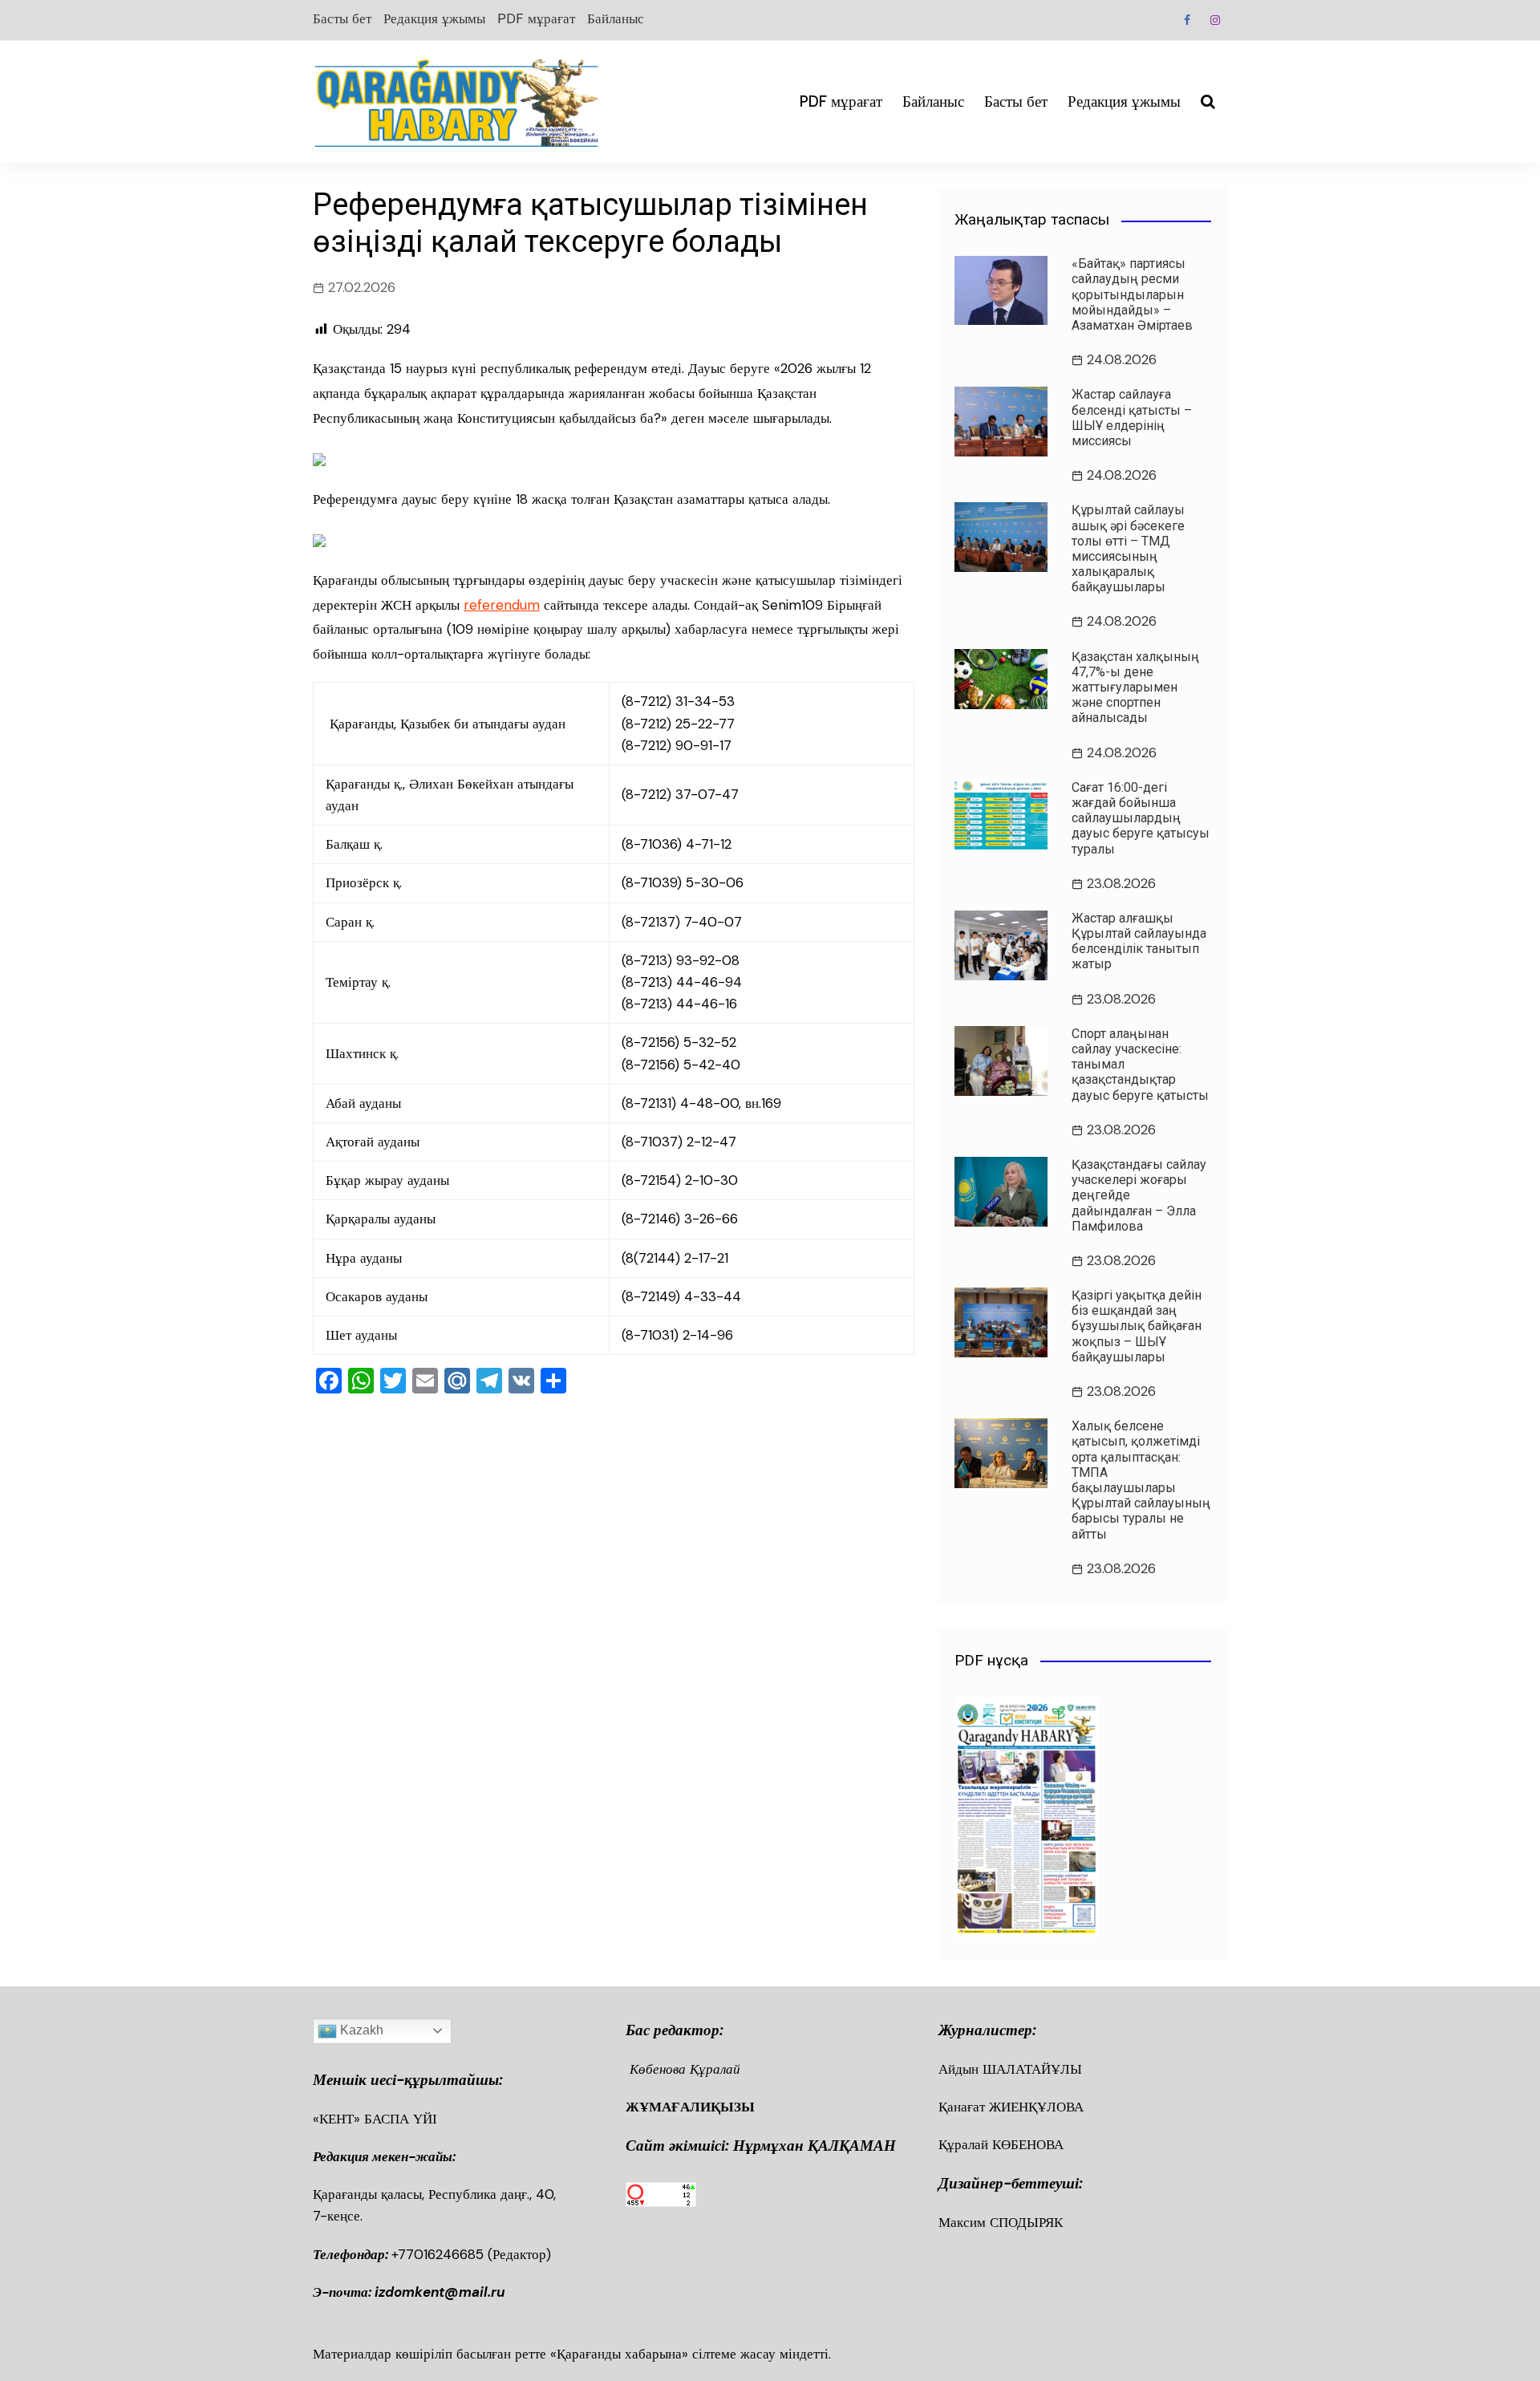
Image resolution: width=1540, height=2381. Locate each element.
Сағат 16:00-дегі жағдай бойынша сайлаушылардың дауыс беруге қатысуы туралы (1141, 818)
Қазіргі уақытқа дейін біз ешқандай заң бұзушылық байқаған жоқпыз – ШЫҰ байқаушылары (1137, 1326)
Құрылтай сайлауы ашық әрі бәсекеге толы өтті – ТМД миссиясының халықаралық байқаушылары (1128, 548)
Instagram (1215, 20)
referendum (502, 605)
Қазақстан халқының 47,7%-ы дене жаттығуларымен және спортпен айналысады (1135, 688)
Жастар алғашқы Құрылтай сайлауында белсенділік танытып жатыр (1139, 941)
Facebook (1187, 20)
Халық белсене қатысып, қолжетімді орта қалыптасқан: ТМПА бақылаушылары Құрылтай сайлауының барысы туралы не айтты (1141, 1480)
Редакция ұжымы (434, 18)
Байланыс (616, 18)
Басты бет (342, 18)
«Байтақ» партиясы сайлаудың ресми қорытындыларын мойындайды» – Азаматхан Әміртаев (1132, 294)
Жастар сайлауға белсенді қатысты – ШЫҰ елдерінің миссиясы (1132, 418)
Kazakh (360, 2030)
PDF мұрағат (536, 18)
